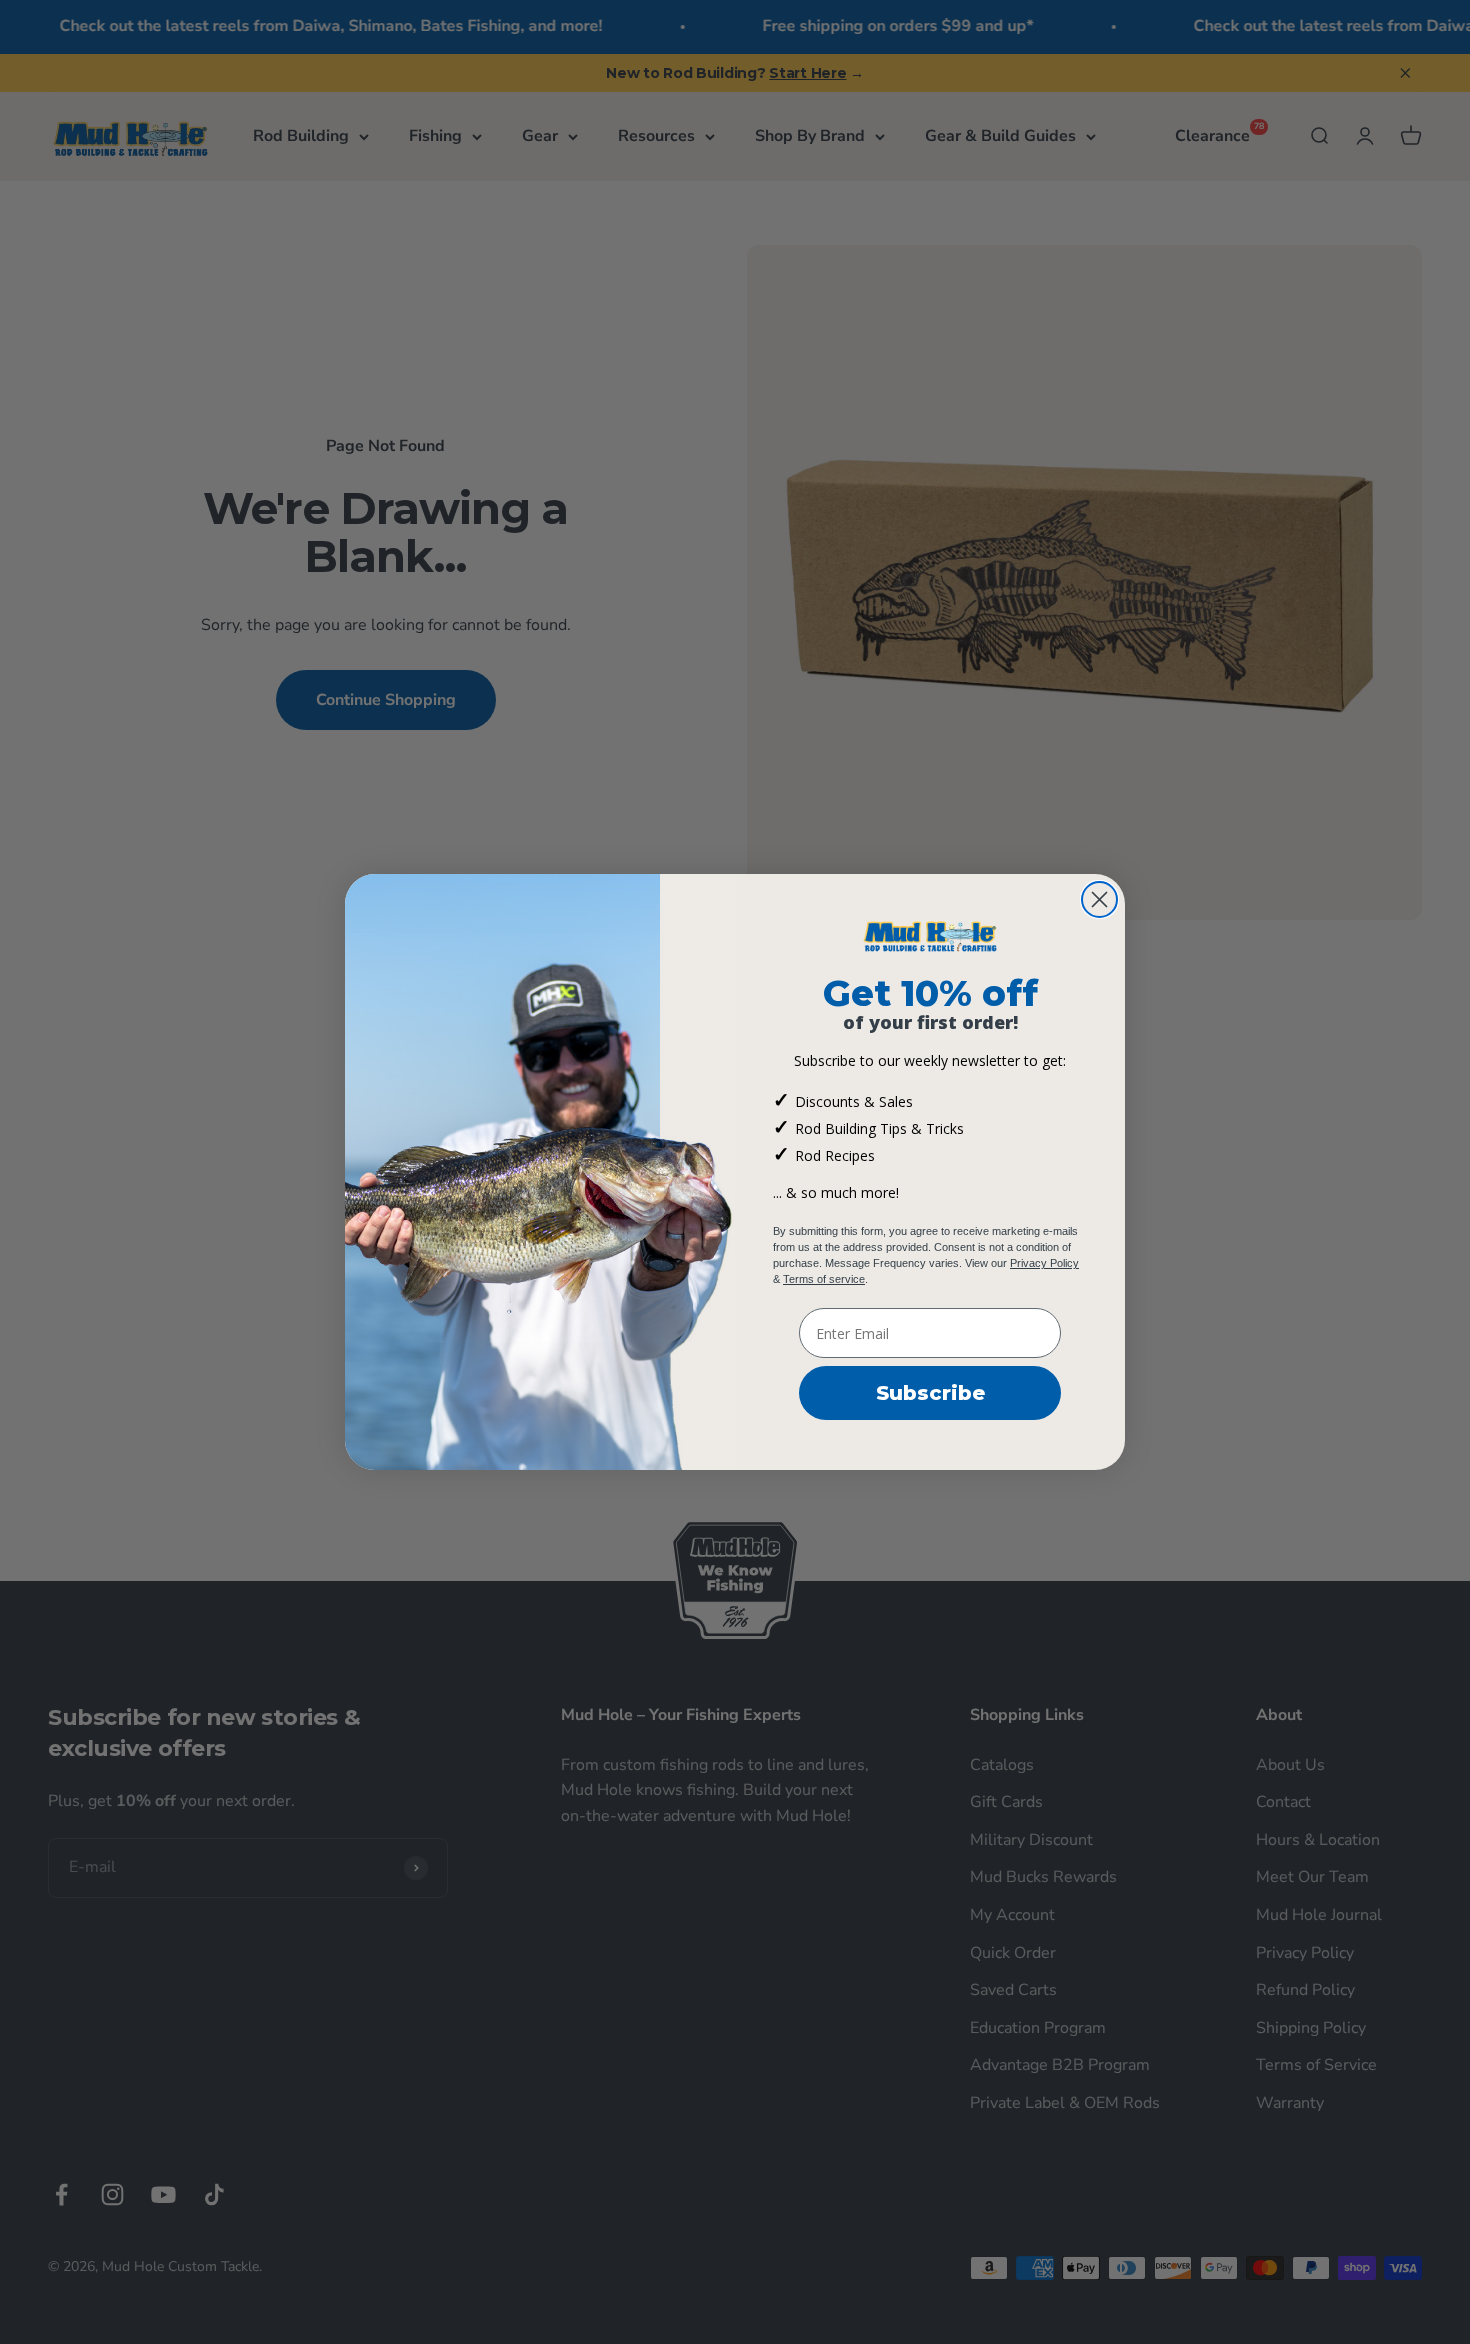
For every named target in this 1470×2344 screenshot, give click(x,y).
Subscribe (930, 1393)
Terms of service (824, 1279)
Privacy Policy (1044, 1263)
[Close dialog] (1099, 899)
